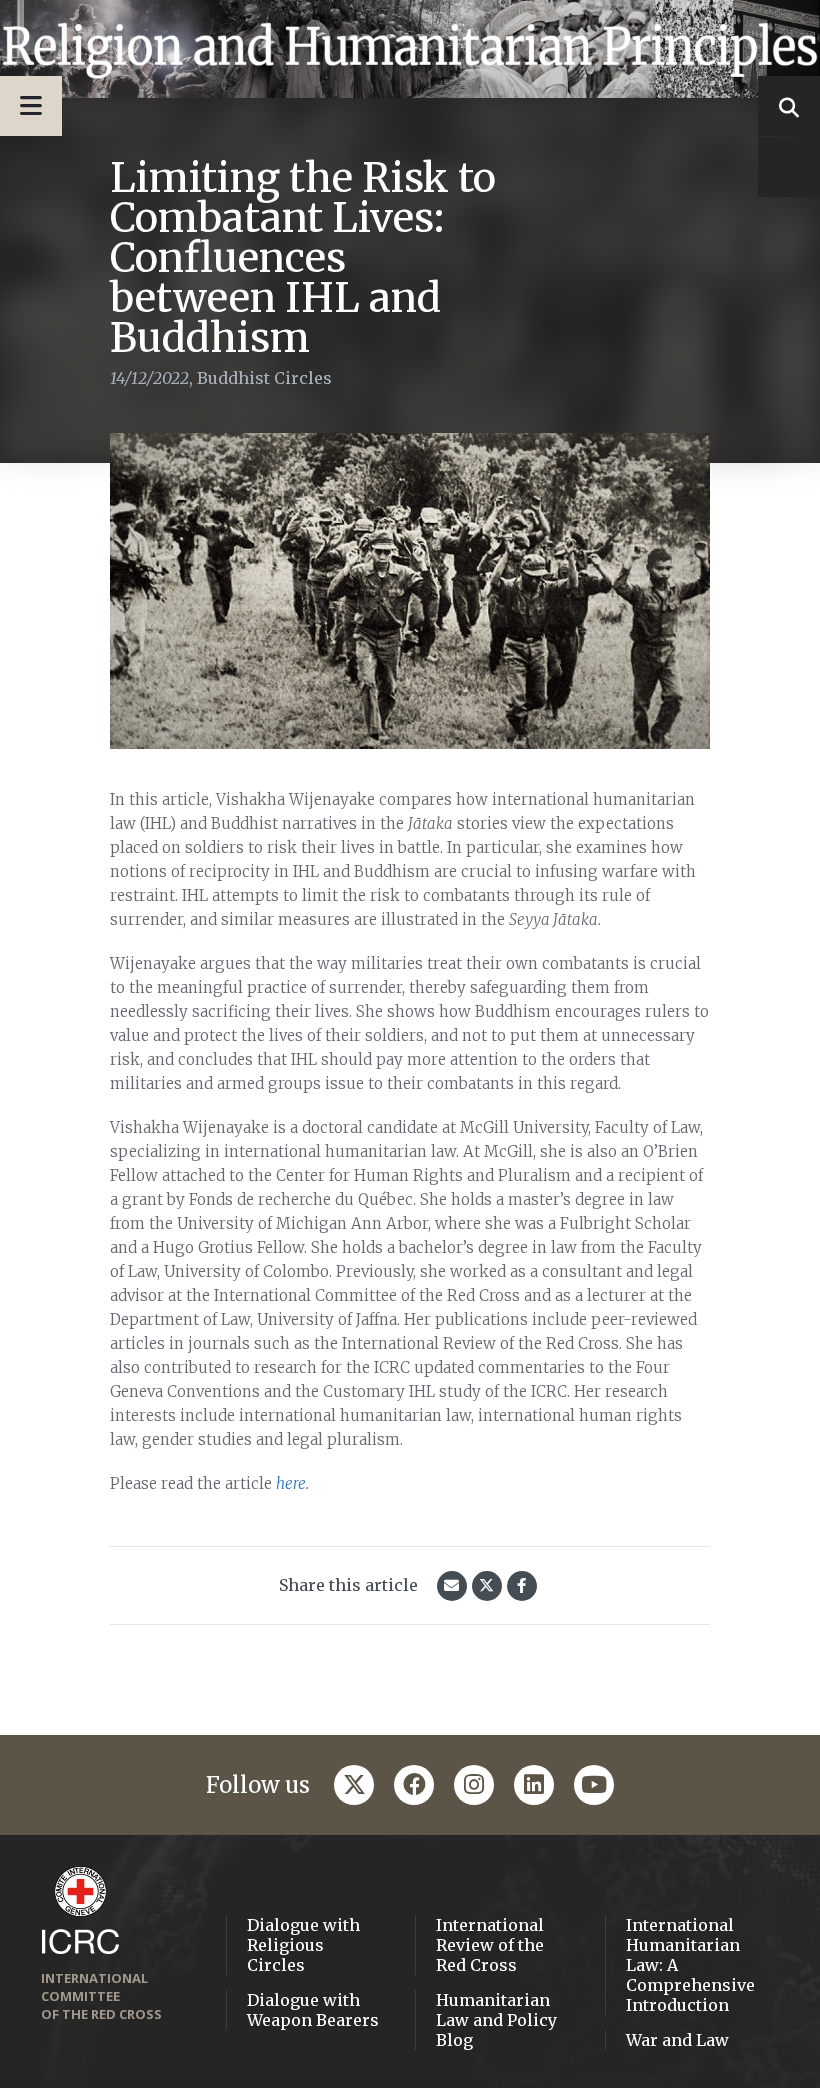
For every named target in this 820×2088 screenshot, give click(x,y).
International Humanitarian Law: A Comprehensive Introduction (690, 1965)
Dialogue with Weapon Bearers (313, 2010)
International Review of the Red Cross (490, 1945)
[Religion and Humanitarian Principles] (410, 49)
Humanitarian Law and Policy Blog (496, 2020)
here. (292, 1483)
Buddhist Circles (264, 378)
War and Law (677, 2040)
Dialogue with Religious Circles (303, 1945)
